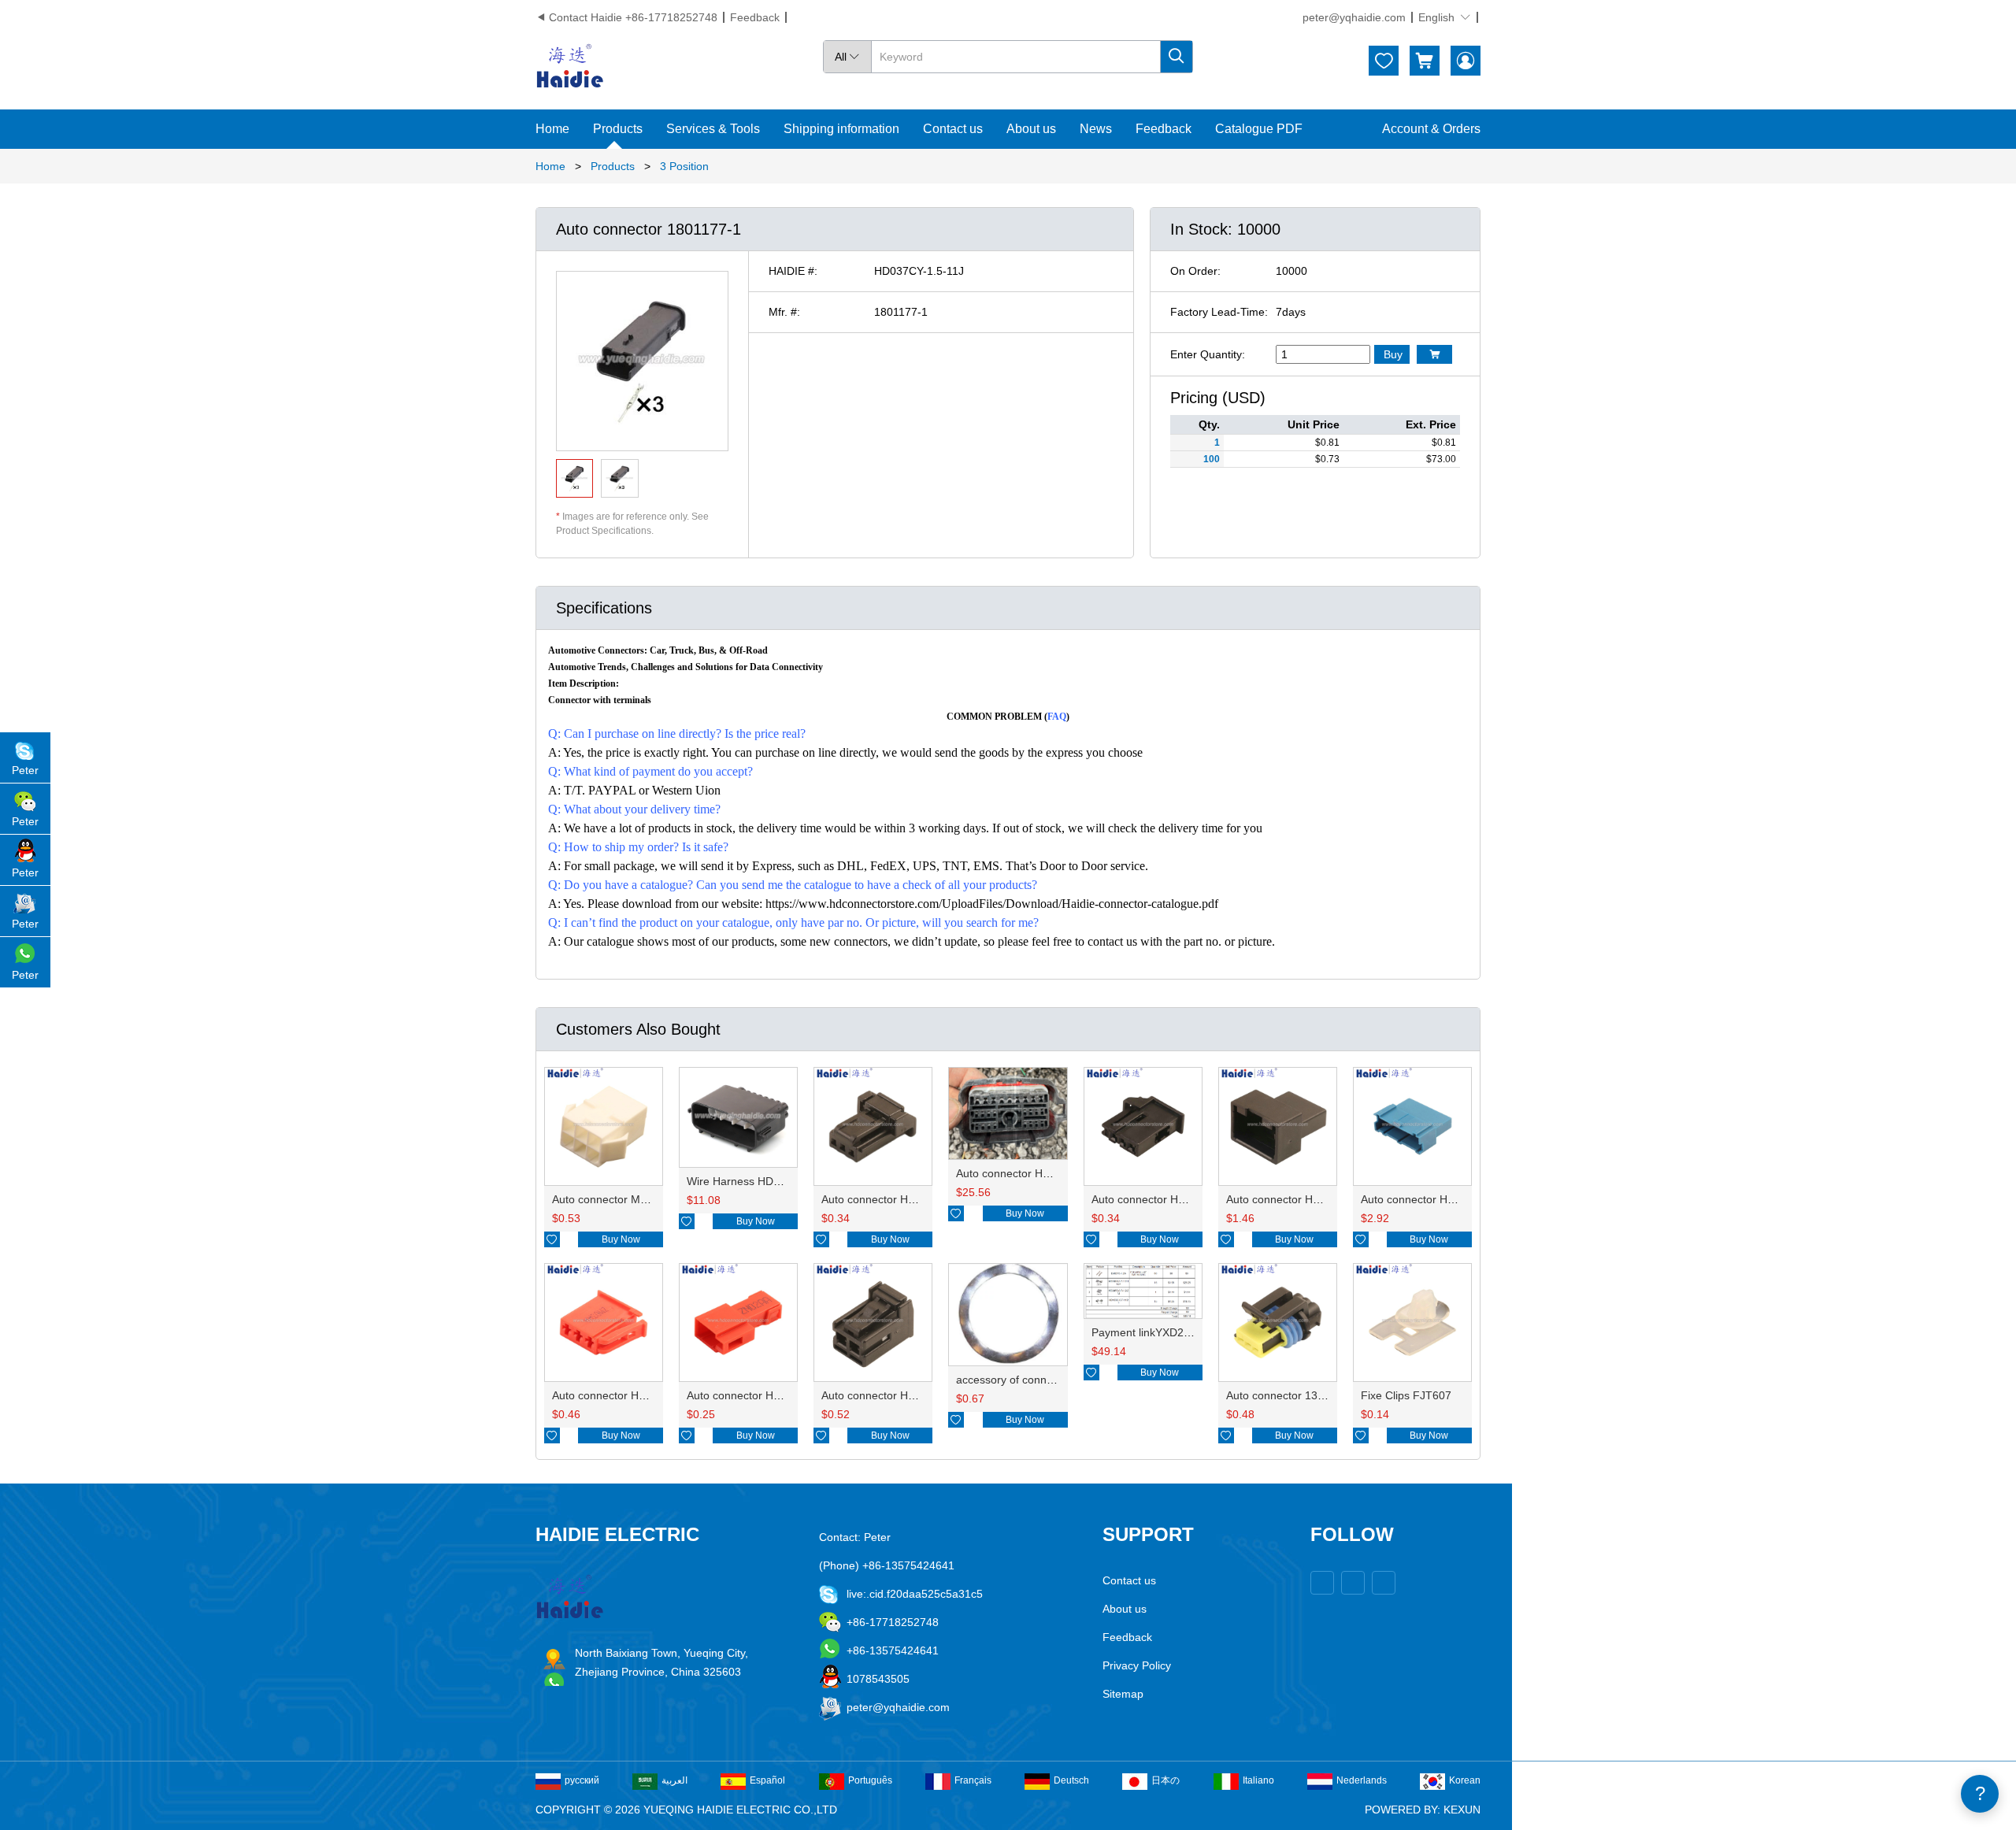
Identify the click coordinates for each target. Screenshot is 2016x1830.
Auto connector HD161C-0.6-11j (1306, 1199)
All (847, 57)
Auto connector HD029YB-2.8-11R (772, 1395)
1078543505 (878, 1679)
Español (767, 1780)
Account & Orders (1431, 129)
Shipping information (841, 129)
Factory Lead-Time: (1219, 312)
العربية (674, 1780)
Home (552, 129)
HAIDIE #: (793, 271)
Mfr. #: (784, 312)
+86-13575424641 (893, 1650)
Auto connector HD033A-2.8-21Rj (636, 1395)
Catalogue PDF (1259, 129)
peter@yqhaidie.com (1354, 17)
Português (870, 1780)
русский (582, 1780)
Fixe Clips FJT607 (1406, 1395)
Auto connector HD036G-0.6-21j (902, 1199)
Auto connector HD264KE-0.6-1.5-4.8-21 (1058, 1173)
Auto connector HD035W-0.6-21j (1173, 1199)
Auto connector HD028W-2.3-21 (901, 1395)
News (1096, 129)
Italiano (1258, 1780)
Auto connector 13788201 (1291, 1395)
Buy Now (621, 1239)
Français (973, 1780)
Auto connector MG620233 (619, 1199)
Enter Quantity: (1208, 354)
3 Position (684, 166)
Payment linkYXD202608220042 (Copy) (1191, 1332)
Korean (1465, 1780)
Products (618, 129)
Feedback (755, 17)
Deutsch (1071, 1780)
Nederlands (1362, 1780)
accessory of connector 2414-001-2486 (1054, 1380)
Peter (25, 770)
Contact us (953, 129)
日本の (1165, 1780)
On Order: (1195, 271)
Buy (1393, 354)
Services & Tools (713, 129)
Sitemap (1123, 1694)
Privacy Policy (1137, 1665)
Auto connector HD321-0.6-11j (1436, 1199)
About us (1031, 129)
